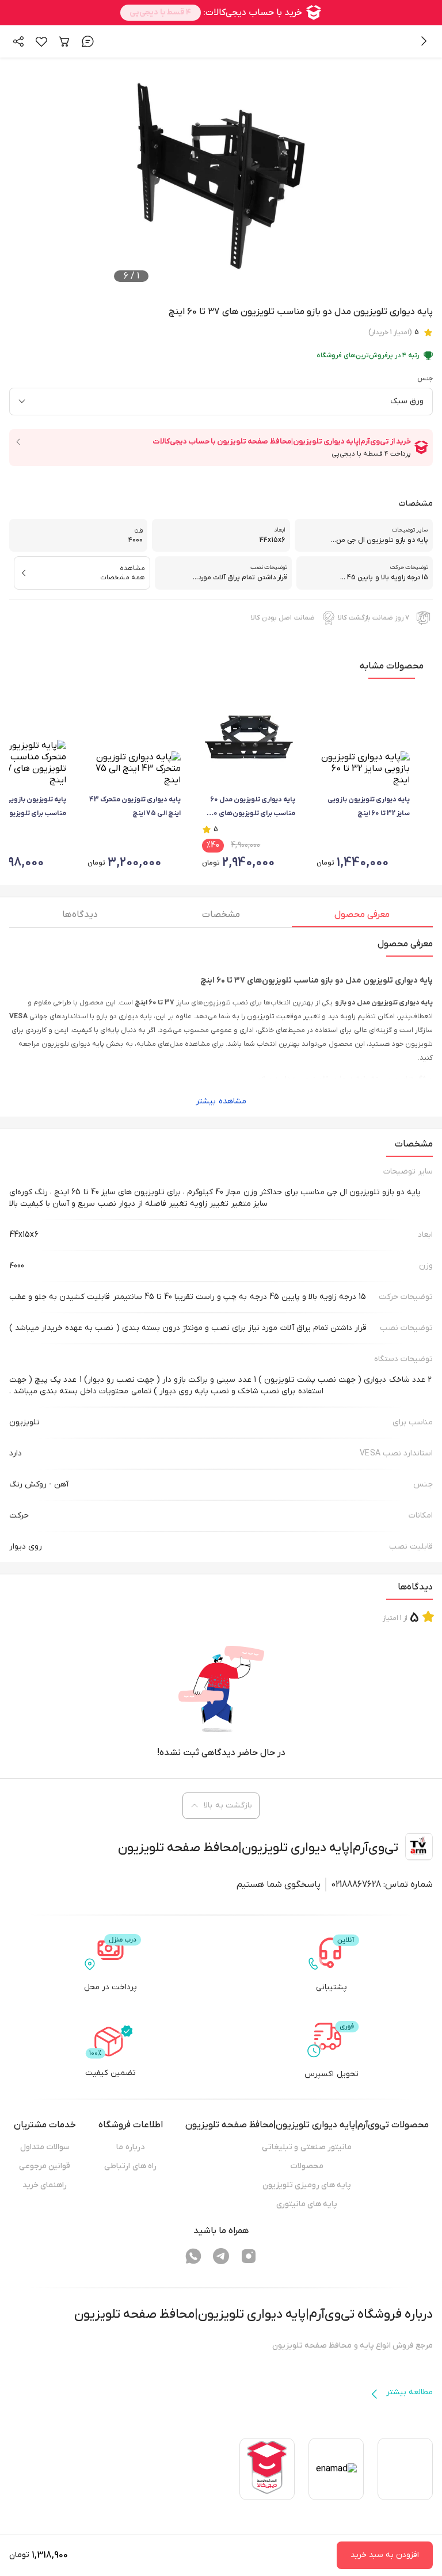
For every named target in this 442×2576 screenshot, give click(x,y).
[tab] (362, 918)
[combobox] (221, 402)
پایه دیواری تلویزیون (73, 1044)
